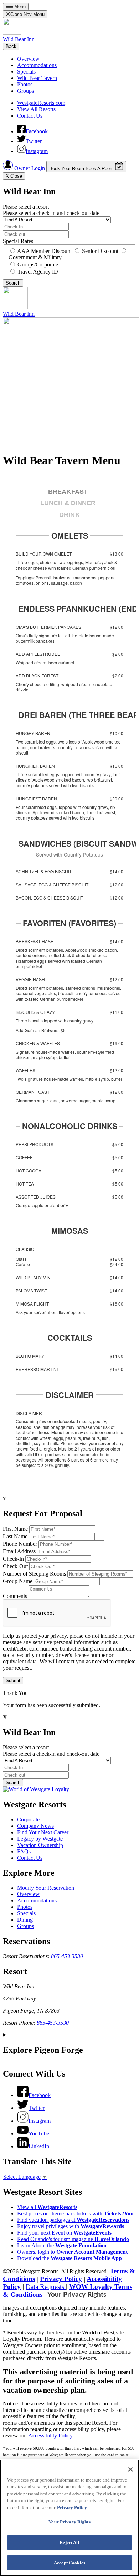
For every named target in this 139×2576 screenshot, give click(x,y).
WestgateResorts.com (41, 103)
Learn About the (62, 2245)
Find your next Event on (64, 2233)
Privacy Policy (61, 2279)
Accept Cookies (69, 2563)
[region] (69, 2518)
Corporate (28, 1819)
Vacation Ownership (40, 1845)
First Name (15, 1529)
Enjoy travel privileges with (71, 2226)
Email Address (19, 1551)
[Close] (130, 2469)
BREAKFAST (68, 492)
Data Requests (46, 2287)
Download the (69, 2258)
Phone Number (20, 1544)
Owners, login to (72, 2252)
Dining (25, 1920)
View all (47, 2207)
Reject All (69, 2542)
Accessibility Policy (50, 2435)
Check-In (13, 1559)
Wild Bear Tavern (37, 78)
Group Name (18, 1581)
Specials (26, 72)
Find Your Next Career (43, 1832)
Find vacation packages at (73, 2220)
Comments (15, 1596)
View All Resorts (36, 109)
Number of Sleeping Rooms (34, 1574)
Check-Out (15, 1566)
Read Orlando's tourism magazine (73, 2239)
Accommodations (37, 65)
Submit (13, 1681)
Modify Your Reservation (46, 1888)
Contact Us (30, 116)
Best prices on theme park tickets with (75, 2213)
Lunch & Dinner (68, 503)
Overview (28, 59)
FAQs (24, 1851)
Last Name (15, 1536)
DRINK (69, 515)
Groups (25, 91)
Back (11, 46)
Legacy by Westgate (40, 1839)
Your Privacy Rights (77, 2295)
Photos (25, 84)
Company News (35, 1826)
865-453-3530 (67, 1956)
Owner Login (30, 168)
